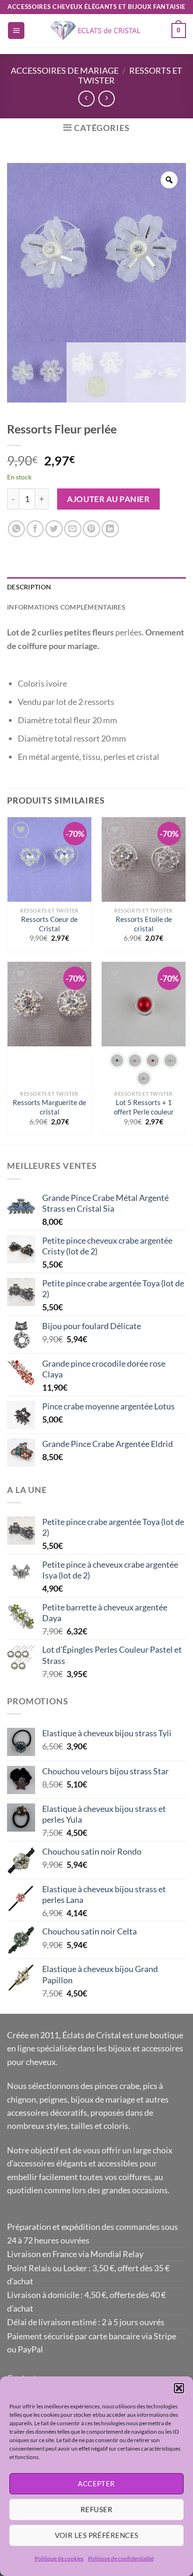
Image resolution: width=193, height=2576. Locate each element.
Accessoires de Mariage (65, 70)
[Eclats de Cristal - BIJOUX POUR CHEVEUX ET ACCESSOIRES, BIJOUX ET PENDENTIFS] (96, 31)
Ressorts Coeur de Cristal (49, 924)
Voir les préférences (97, 2535)
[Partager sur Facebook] (35, 529)
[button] (179, 2388)
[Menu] (16, 31)
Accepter (96, 2483)
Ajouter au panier (108, 499)
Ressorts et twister (130, 75)
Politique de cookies (59, 2558)
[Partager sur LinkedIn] (110, 529)
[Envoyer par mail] (73, 529)
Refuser (96, 2509)
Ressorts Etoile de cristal (144, 924)
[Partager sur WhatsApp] (17, 529)
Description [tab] (29, 587)
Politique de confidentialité (121, 2558)
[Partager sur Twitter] (54, 529)
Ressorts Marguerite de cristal (49, 1107)
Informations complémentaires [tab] (66, 607)
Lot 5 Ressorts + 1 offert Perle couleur (144, 1107)
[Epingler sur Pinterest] (92, 529)
